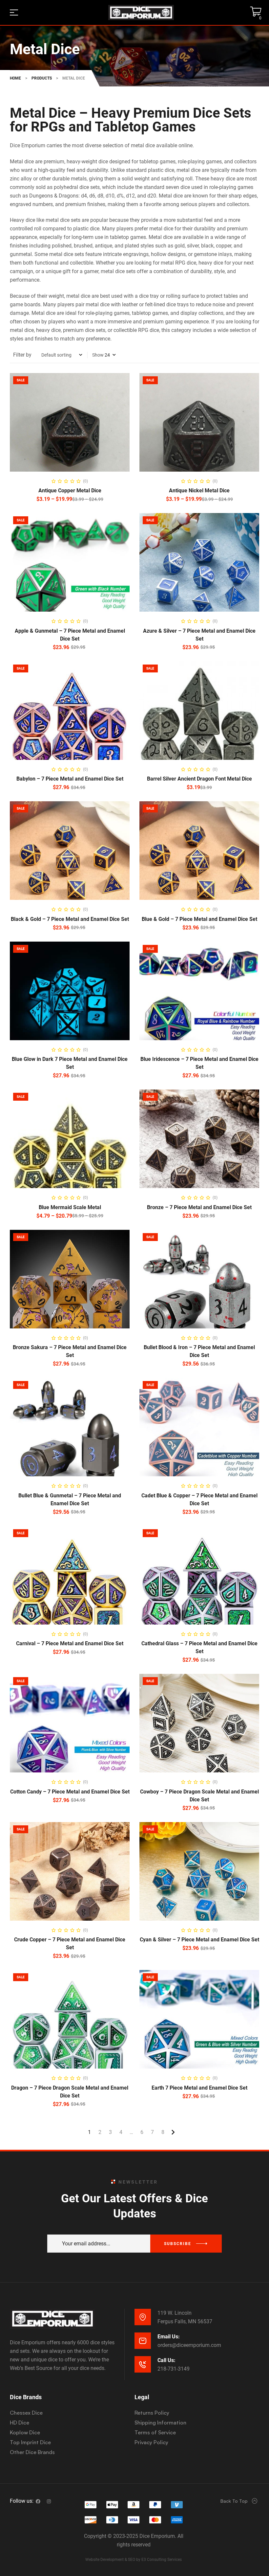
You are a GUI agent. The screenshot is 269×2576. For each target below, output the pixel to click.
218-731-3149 (174, 2369)
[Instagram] (49, 2501)
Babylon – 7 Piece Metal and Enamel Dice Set (70, 779)
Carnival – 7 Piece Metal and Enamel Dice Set (70, 1643)
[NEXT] (173, 2132)
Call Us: (166, 2360)
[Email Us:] (143, 2341)
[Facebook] (38, 2501)
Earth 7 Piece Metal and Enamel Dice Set (199, 2088)
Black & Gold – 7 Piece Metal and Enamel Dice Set (70, 919)
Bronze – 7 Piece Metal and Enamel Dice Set (199, 1207)
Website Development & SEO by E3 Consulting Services (134, 2560)
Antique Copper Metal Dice (70, 491)
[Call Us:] (143, 2364)
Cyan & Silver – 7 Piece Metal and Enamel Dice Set (199, 1940)
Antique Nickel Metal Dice (199, 491)
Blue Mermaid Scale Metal (70, 1207)
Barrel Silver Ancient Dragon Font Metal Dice (199, 779)
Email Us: (169, 2337)
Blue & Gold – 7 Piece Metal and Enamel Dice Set (199, 919)
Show (98, 355)
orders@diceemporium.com (189, 2345)
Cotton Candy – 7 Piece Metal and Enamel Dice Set (70, 1792)
